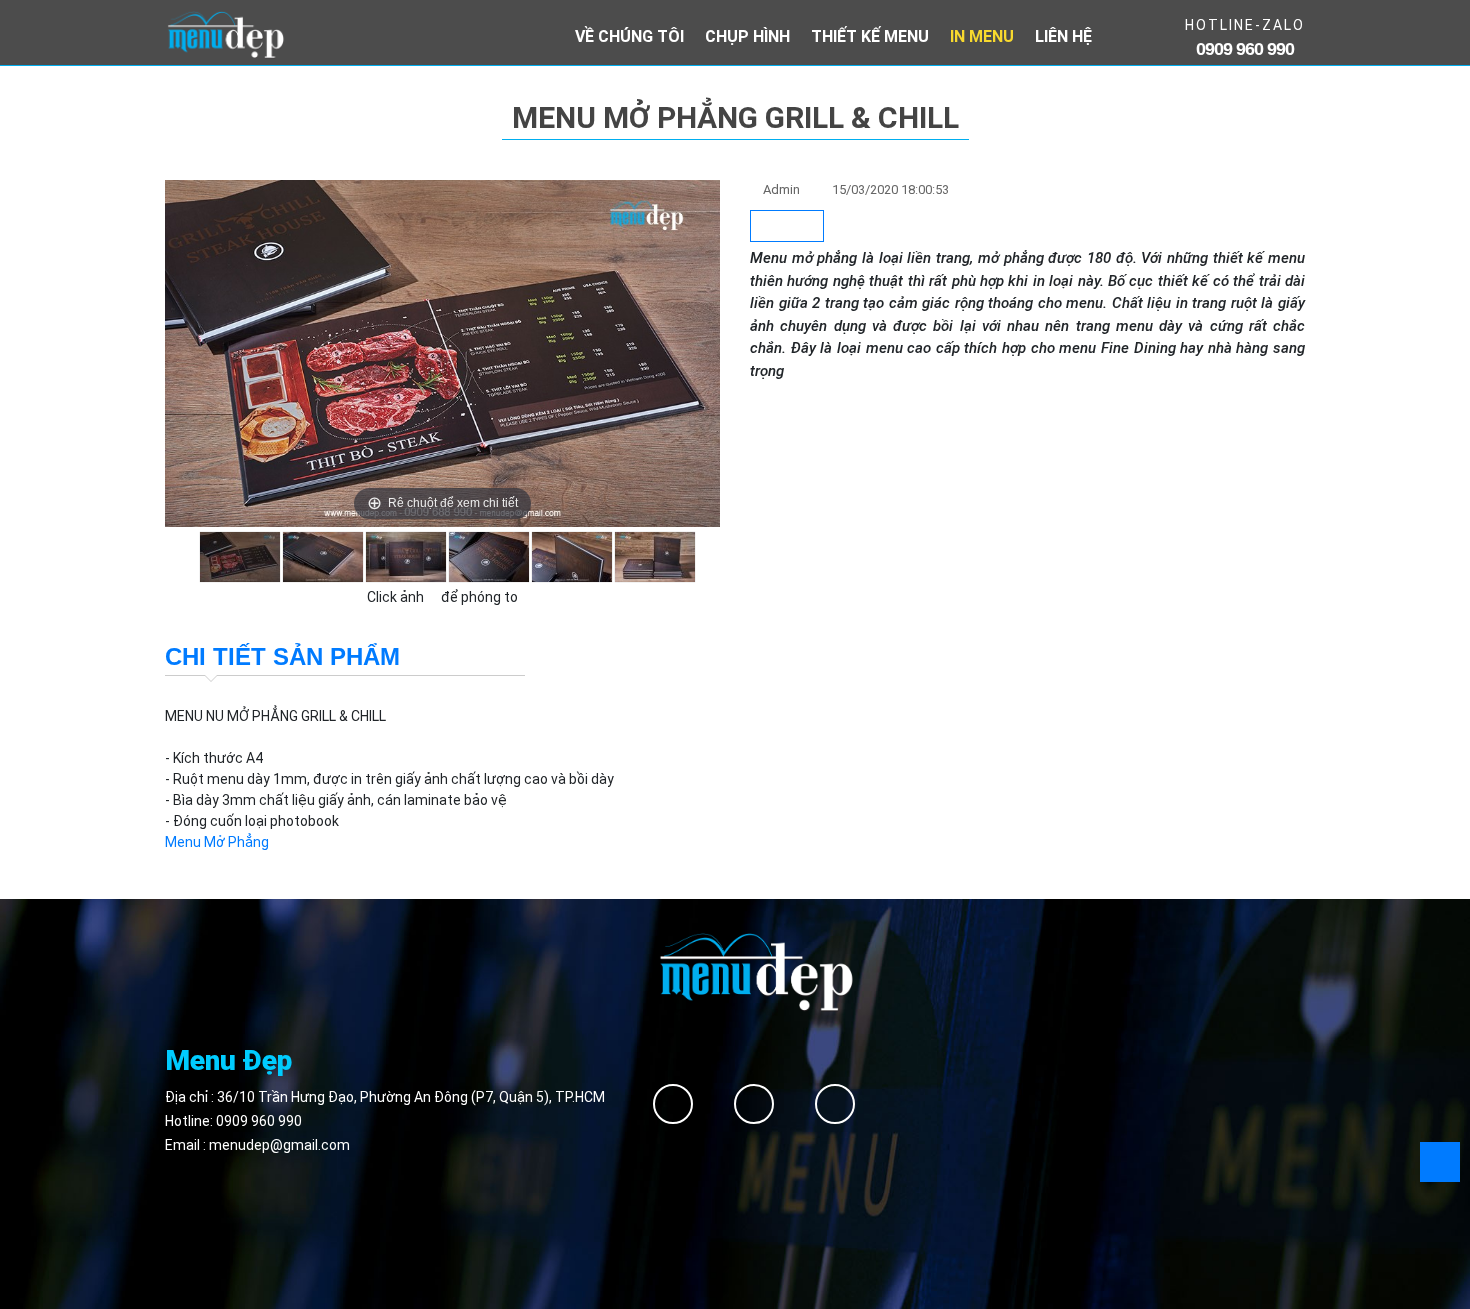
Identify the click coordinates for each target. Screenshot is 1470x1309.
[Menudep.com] (225, 33)
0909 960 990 (259, 1121)
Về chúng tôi (629, 36)
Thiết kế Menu (870, 36)
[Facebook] (673, 1104)
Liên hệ (1063, 36)
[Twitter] (754, 1104)
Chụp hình (747, 36)
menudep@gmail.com (279, 1145)
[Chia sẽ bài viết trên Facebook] (787, 226)
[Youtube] (835, 1104)
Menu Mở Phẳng (217, 842)
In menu (982, 36)
